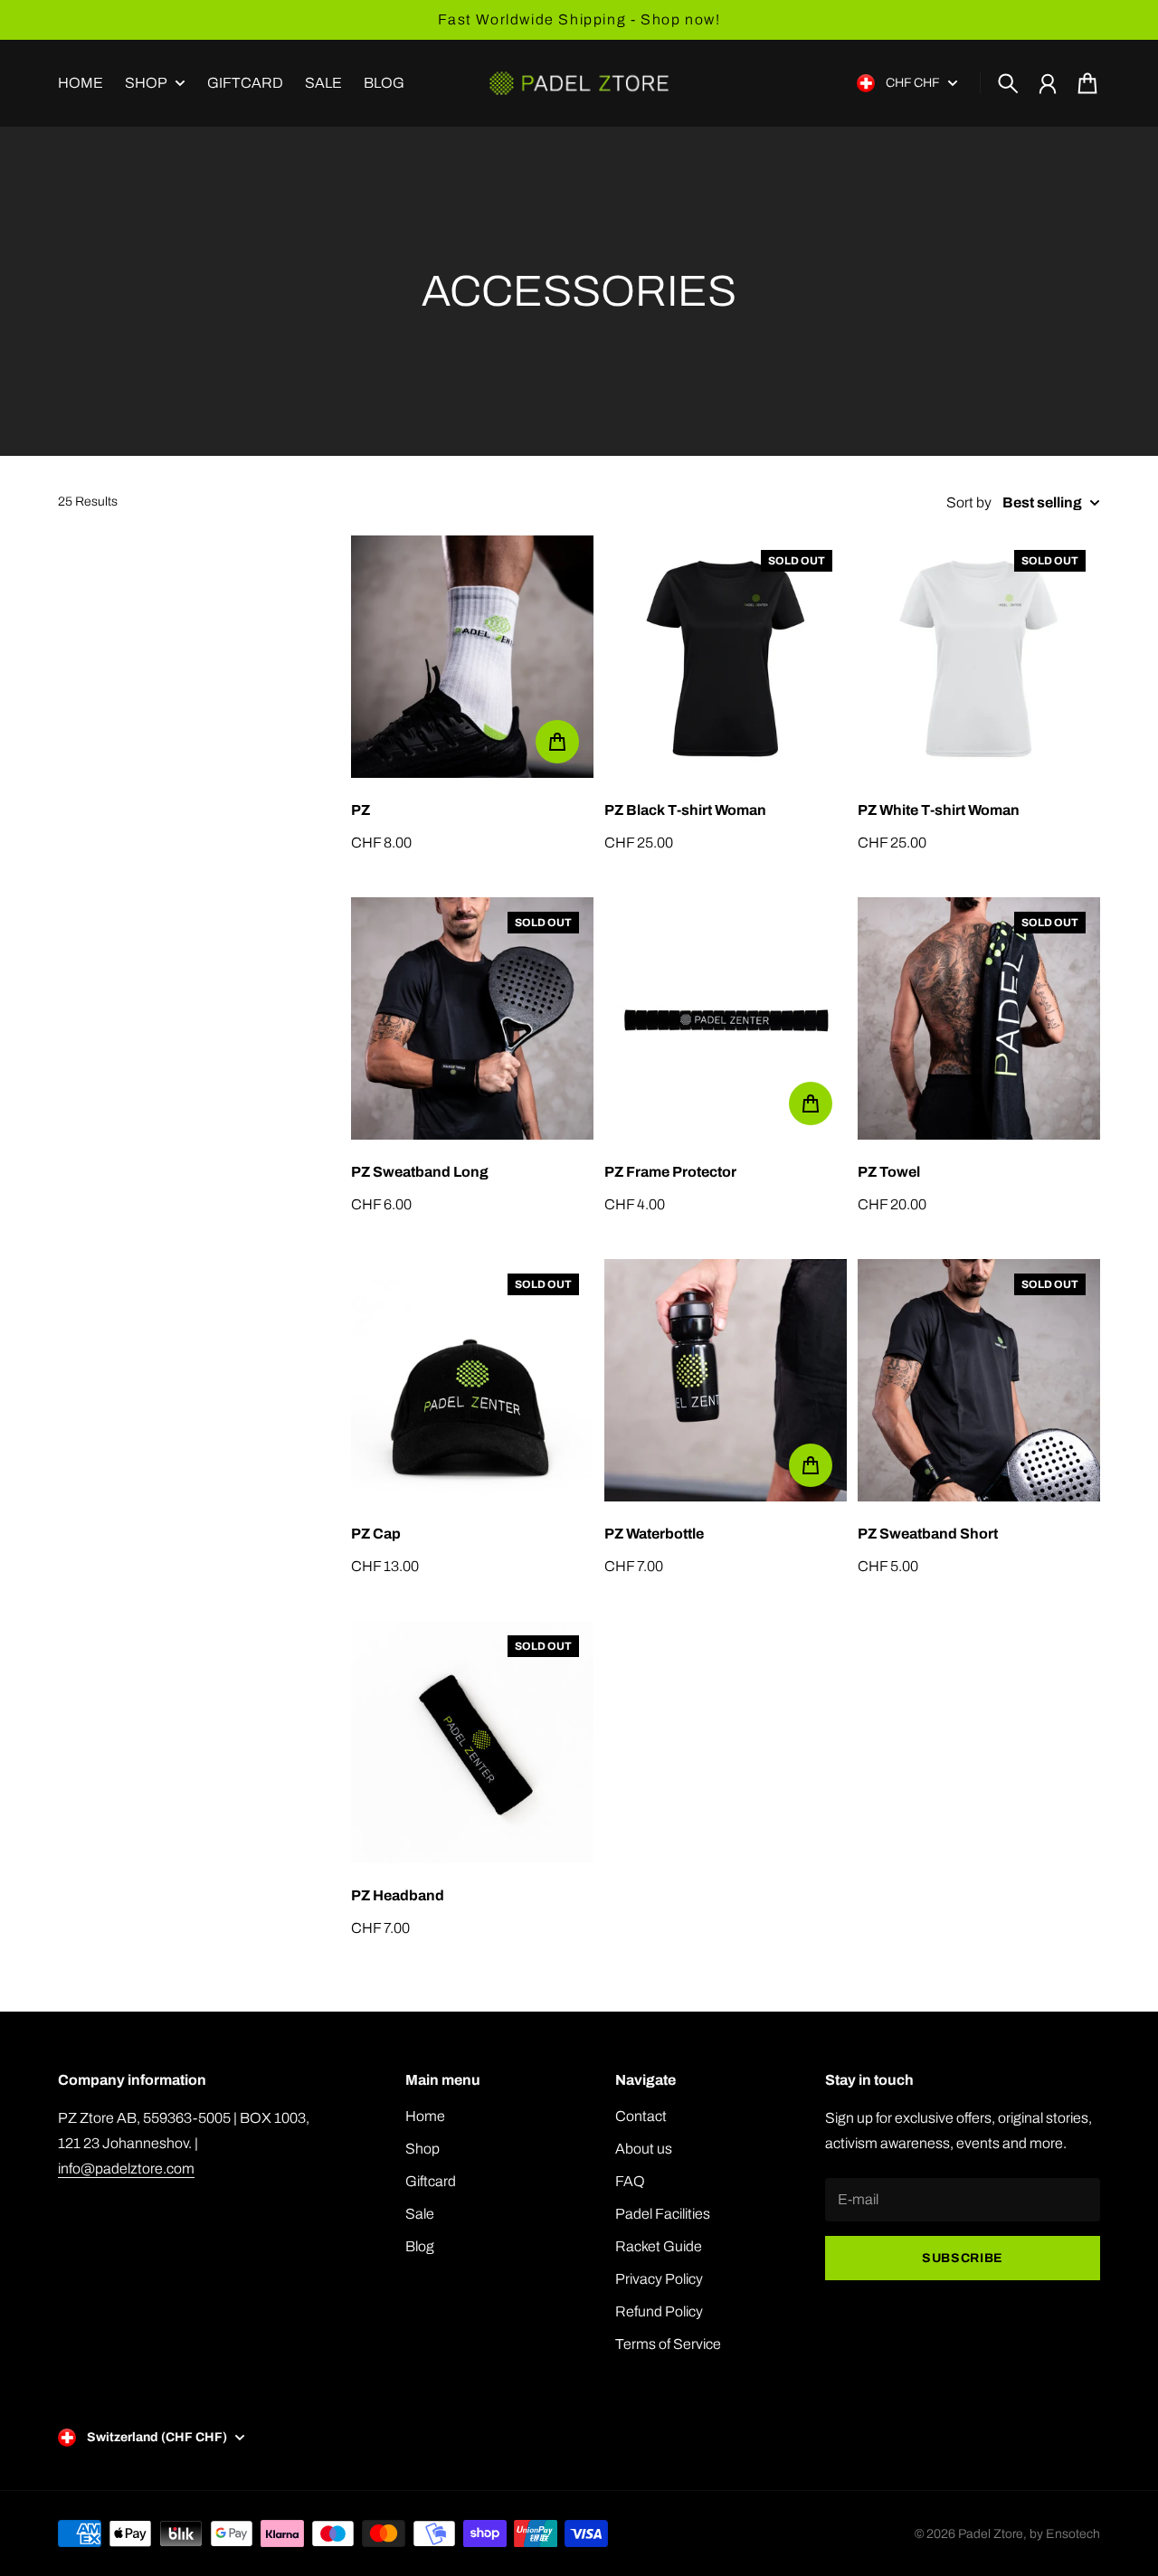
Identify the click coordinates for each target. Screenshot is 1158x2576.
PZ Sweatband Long (420, 1172)
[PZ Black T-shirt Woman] (726, 657)
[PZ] (472, 657)
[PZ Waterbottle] (726, 1380)
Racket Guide (659, 2246)
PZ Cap (376, 1534)
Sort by (969, 502)
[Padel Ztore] (579, 83)
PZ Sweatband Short (928, 1534)
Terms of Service (668, 2344)
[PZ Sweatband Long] (472, 1018)
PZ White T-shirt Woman (939, 810)
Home (425, 2116)
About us (644, 2149)
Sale (420, 2214)
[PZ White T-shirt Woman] (979, 657)
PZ (361, 810)
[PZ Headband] (472, 1742)
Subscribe (963, 2258)
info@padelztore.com (126, 2169)
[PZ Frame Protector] (726, 1018)
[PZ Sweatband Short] (979, 1380)
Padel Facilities (663, 2214)
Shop (146, 83)
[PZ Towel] (979, 1018)
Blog (420, 2246)
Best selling (1042, 502)
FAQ (630, 2181)
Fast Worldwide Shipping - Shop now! (579, 19)
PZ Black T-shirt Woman (685, 810)
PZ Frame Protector (670, 1172)
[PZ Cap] (472, 1380)
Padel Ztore (991, 2534)
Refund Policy (659, 2311)
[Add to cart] (557, 742)
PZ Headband (398, 1895)
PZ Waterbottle (654, 1534)
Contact (641, 2116)
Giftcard (431, 2181)
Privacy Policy (659, 2279)
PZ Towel (889, 1172)
